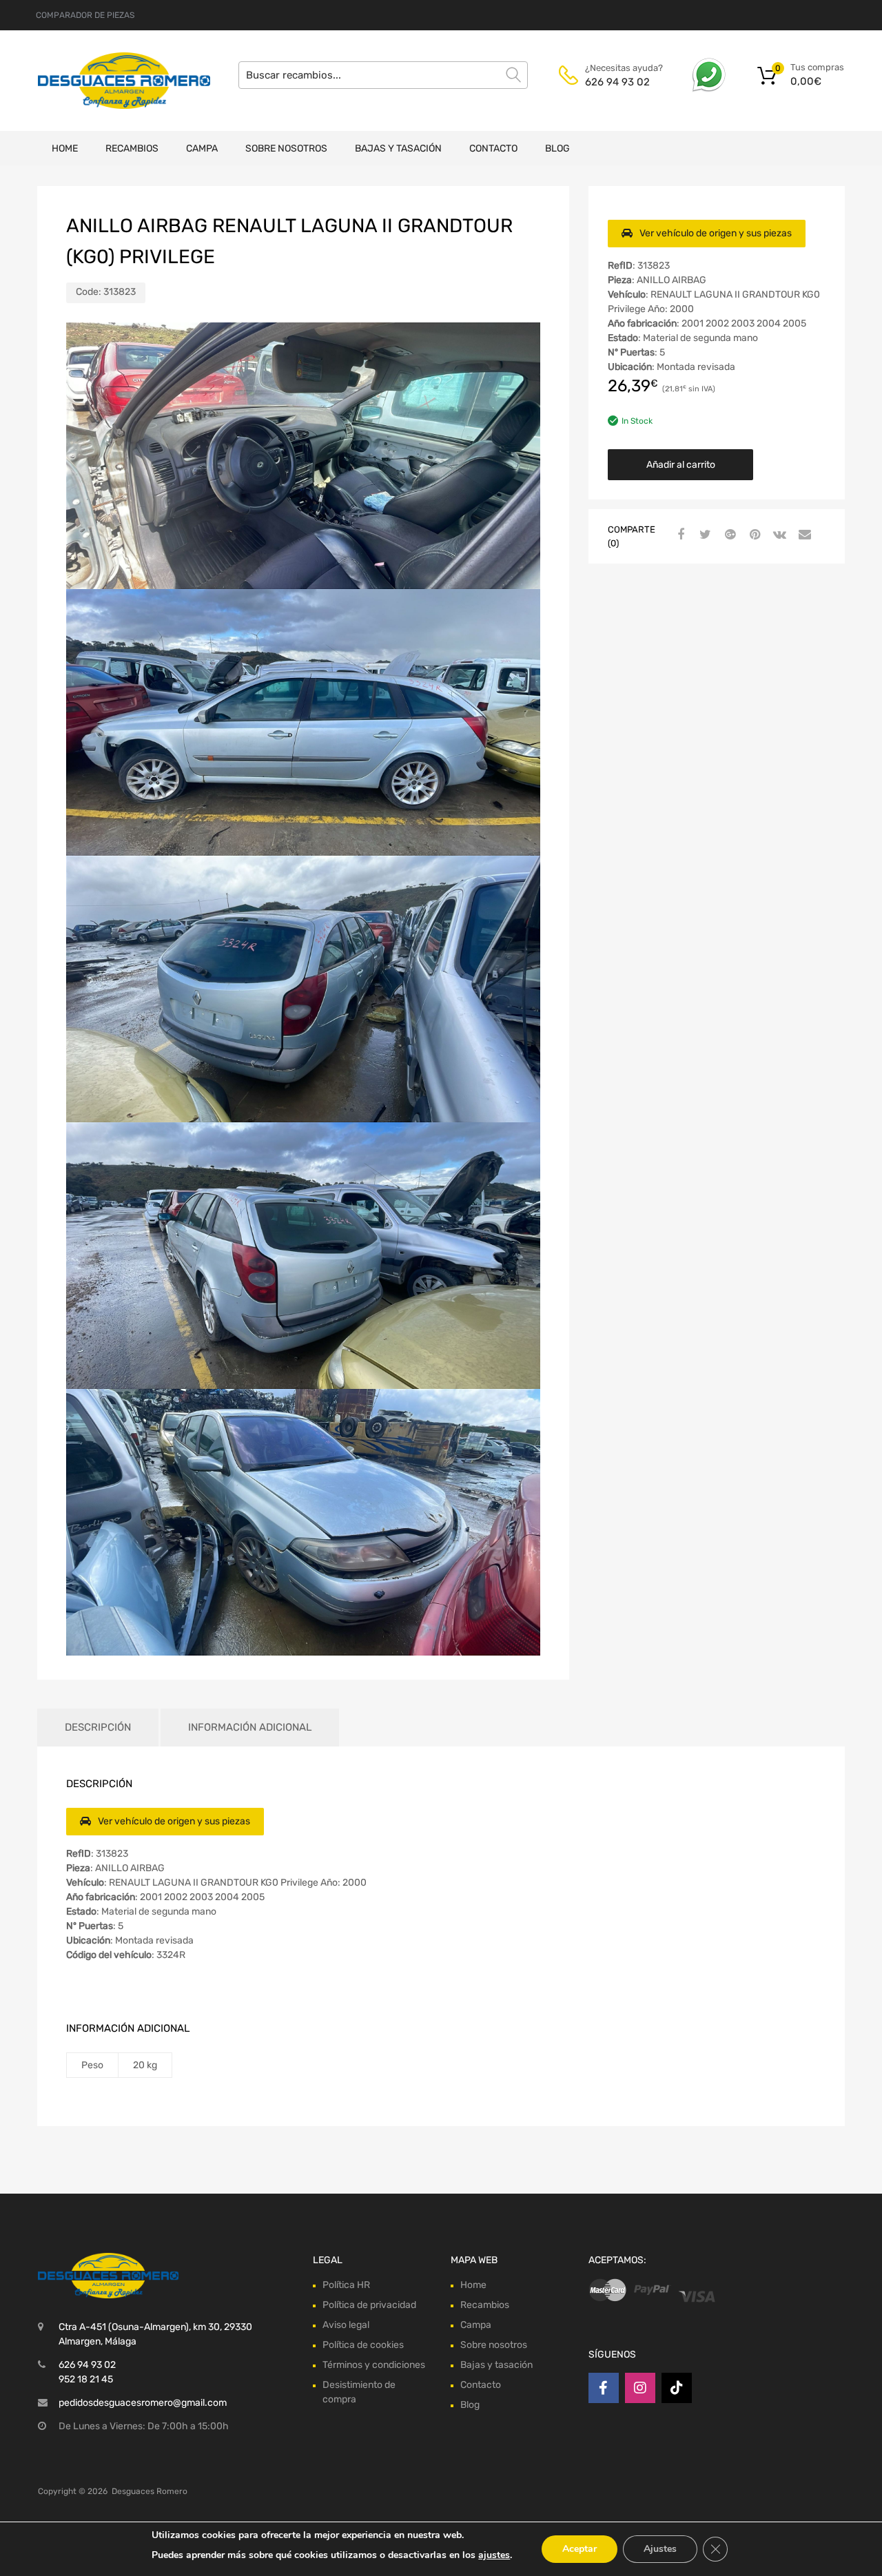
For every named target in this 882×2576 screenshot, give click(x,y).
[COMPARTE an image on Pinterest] (753, 535)
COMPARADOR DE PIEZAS (85, 15)
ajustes (494, 2555)
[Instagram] (640, 2388)
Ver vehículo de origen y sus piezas (716, 233)
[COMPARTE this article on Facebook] (679, 535)
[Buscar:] (383, 75)
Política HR (346, 2285)
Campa (202, 148)
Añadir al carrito (681, 465)
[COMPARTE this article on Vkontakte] (778, 535)
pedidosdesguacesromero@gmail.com (143, 2403)
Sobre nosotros (286, 148)
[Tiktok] (677, 2388)
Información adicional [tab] (250, 1727)
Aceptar (580, 2549)
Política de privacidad (369, 2305)
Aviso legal (346, 2325)
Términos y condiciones (374, 2365)
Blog (557, 148)
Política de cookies (363, 2345)
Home (65, 148)
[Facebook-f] (604, 2388)
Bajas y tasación (398, 148)
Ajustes (660, 2549)
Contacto (493, 148)
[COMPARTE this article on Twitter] (704, 535)
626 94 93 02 (617, 82)
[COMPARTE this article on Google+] (728, 535)
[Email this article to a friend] (803, 535)
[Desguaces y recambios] (96, 80)
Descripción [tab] (98, 1727)
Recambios (132, 148)
